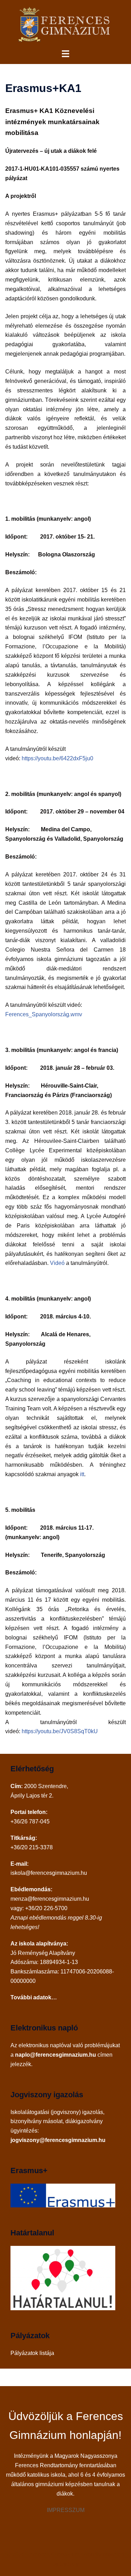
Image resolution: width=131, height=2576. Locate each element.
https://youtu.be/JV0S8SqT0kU (60, 1731)
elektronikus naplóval (45, 2045)
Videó (57, 1263)
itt (82, 1474)
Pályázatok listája (32, 2353)
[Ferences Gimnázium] (65, 24)
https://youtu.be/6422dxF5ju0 (57, 758)
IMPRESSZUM (66, 2510)
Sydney (69, 2564)
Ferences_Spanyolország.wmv (44, 1014)
